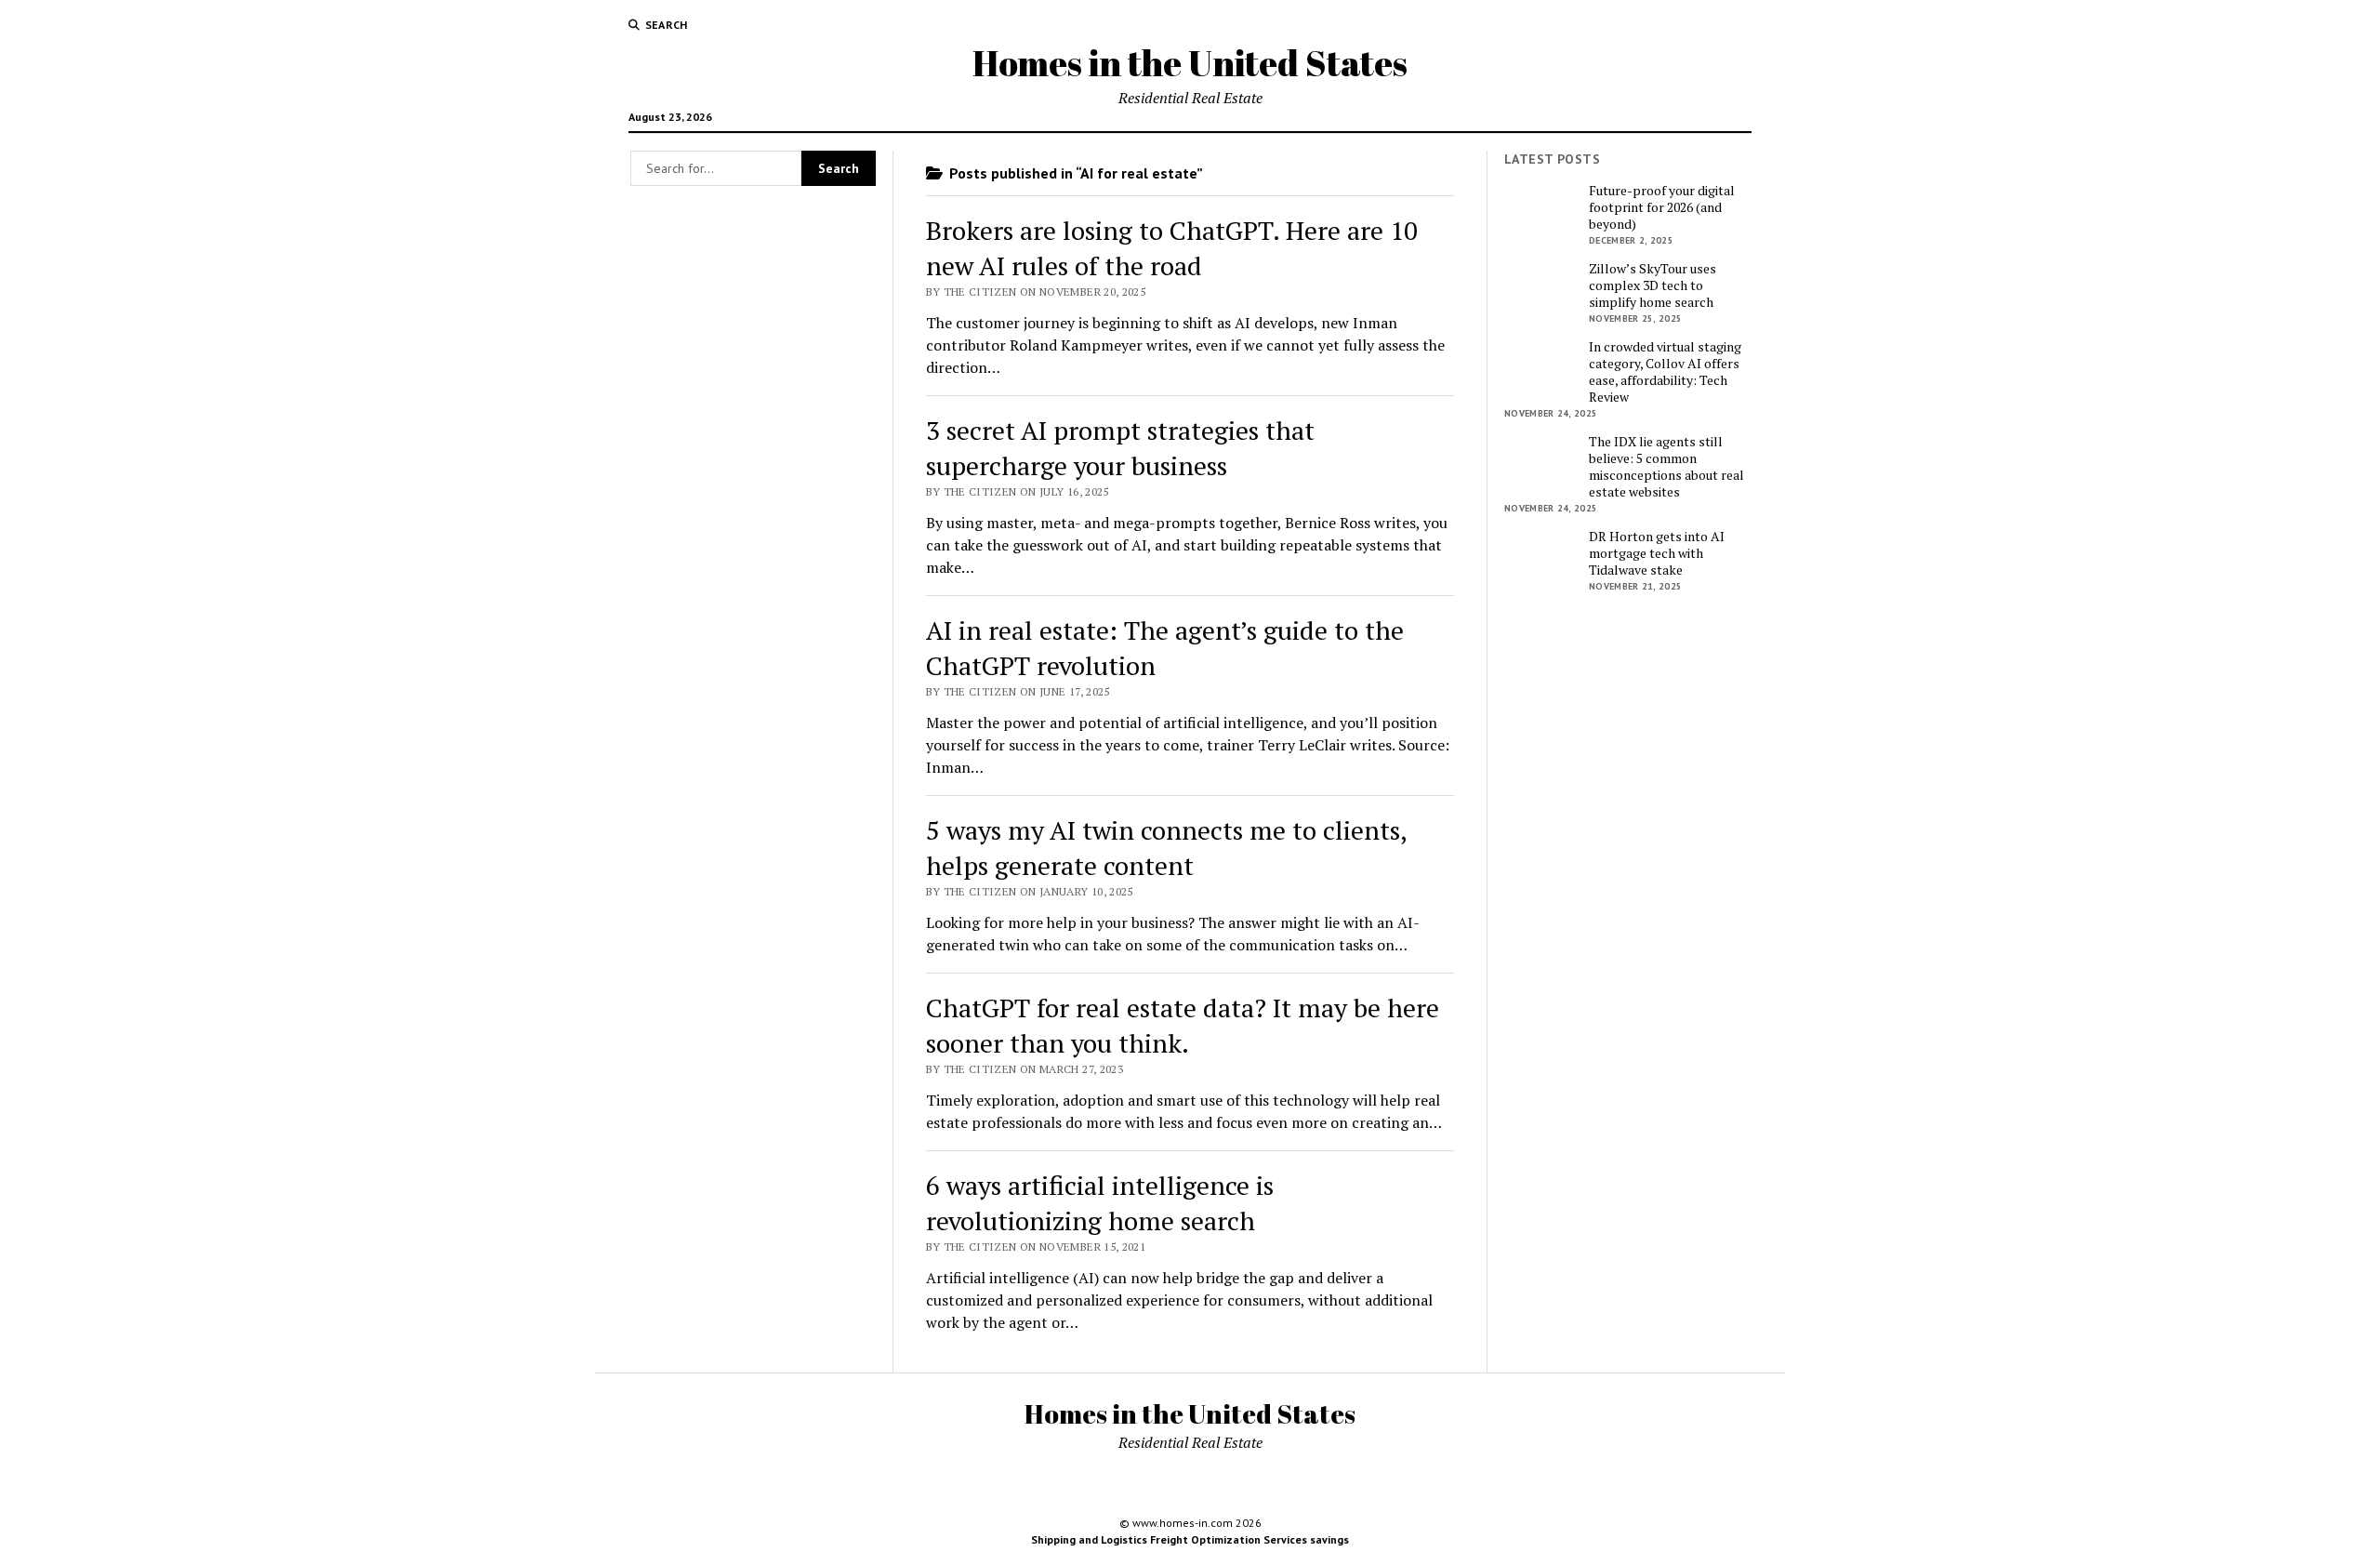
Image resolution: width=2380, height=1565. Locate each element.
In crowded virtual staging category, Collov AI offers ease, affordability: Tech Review (1665, 372)
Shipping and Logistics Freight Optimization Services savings (1190, 1539)
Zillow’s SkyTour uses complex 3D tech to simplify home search (1653, 285)
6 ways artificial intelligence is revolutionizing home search (1100, 1203)
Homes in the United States (1190, 63)
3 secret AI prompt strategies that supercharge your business (1120, 448)
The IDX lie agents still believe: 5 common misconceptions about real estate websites (1666, 467)
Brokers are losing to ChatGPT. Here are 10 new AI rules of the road (1172, 248)
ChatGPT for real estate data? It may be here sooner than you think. (1183, 1025)
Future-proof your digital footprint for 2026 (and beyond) (1662, 207)
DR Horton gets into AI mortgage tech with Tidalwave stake (1657, 553)
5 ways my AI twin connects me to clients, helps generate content (1166, 848)
